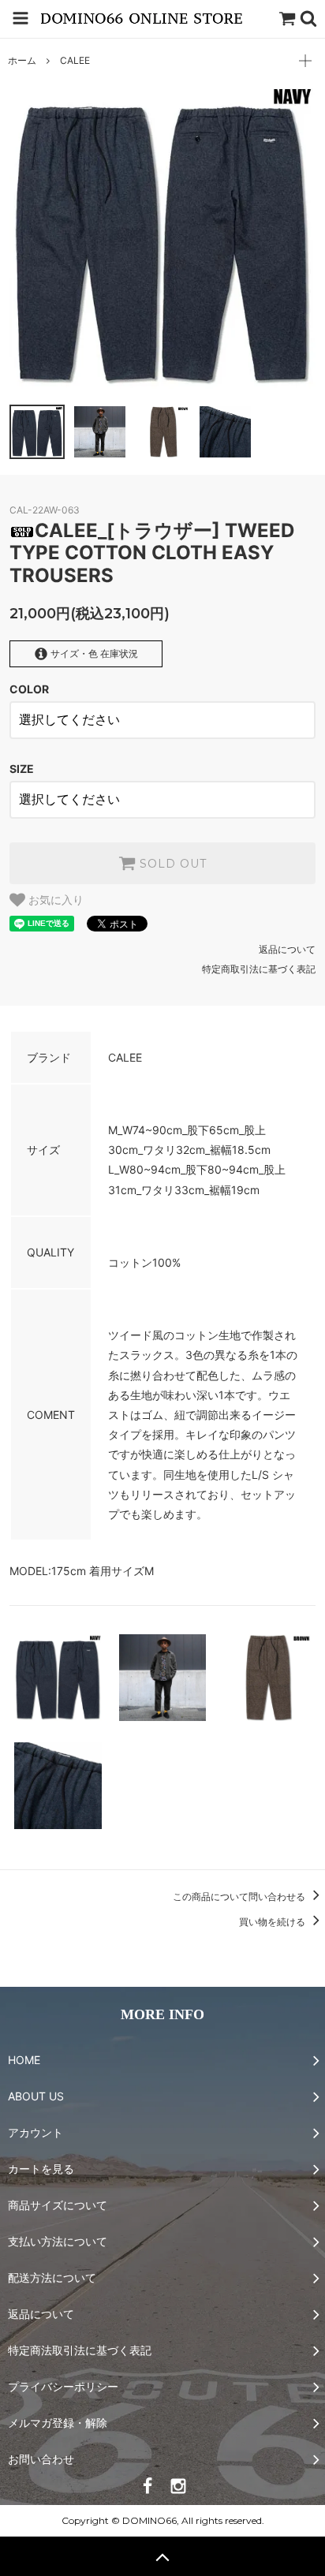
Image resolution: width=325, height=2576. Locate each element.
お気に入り (54, 900)
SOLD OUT (171, 864)
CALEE (75, 60)
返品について (287, 949)
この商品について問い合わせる (240, 1897)
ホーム (22, 60)
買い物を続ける (273, 1922)
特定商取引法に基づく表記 (259, 969)
